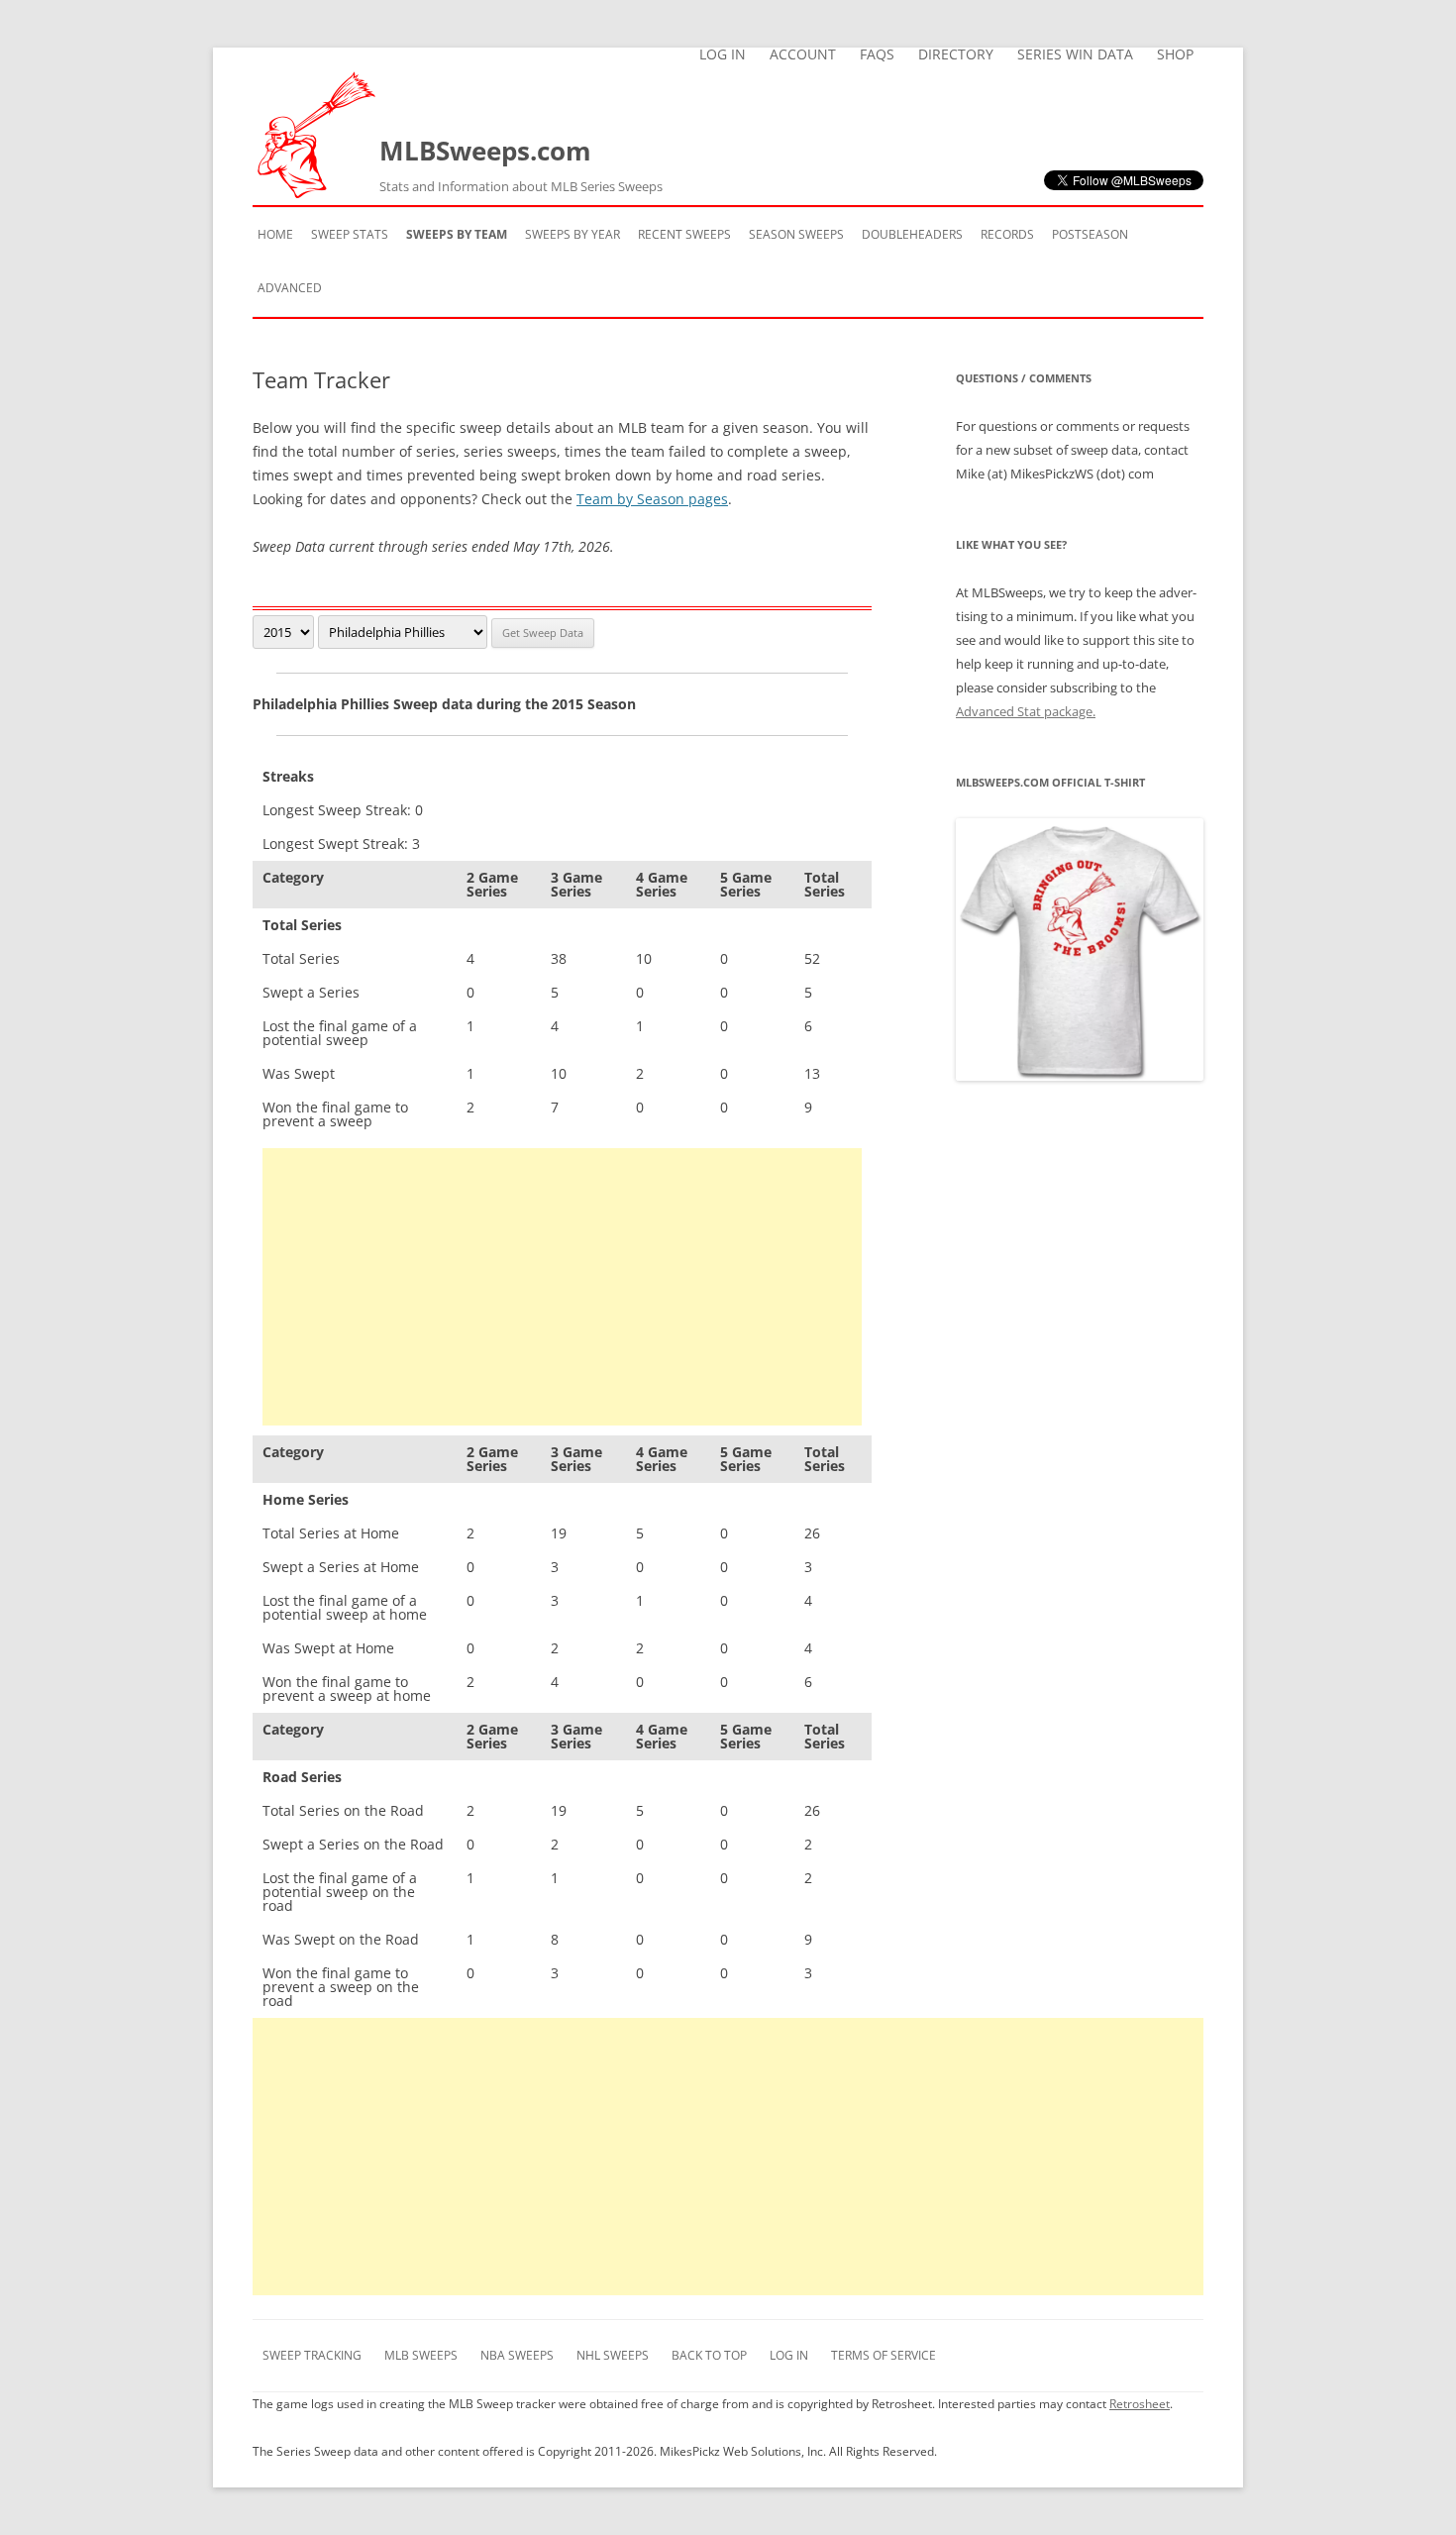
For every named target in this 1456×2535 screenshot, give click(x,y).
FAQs (877, 54)
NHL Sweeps (613, 2355)
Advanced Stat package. (1026, 711)
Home (275, 234)
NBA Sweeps (517, 2355)
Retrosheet (1140, 2404)
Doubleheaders (912, 234)
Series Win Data (1075, 54)
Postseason (1090, 234)
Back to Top (709, 2355)
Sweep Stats (350, 234)
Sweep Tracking (312, 2355)
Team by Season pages (652, 499)
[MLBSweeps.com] (316, 193)
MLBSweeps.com (521, 164)
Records (1007, 234)
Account (803, 54)
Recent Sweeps (684, 234)
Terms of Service (884, 2355)
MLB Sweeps (421, 2355)
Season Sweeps (796, 234)
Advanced (290, 288)
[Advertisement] (562, 1287)
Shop (1175, 54)
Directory (956, 54)
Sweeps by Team (457, 234)
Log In (723, 54)
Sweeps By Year (572, 234)
